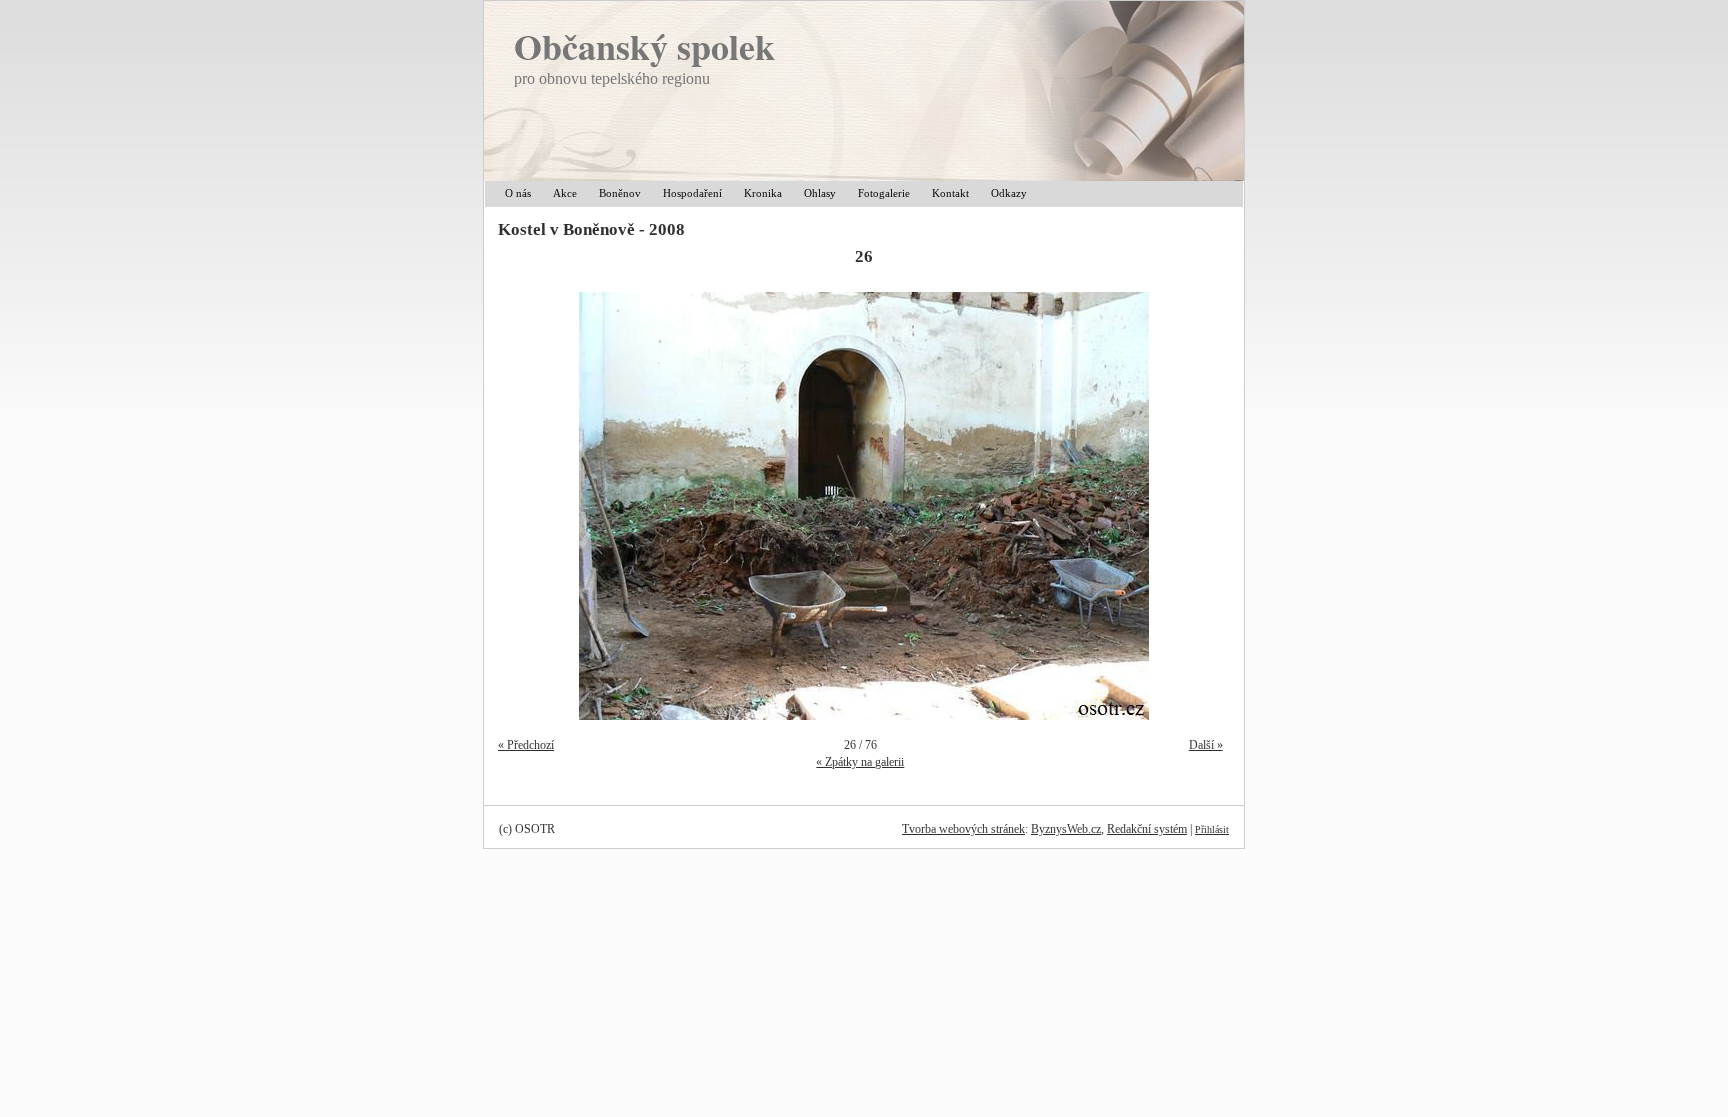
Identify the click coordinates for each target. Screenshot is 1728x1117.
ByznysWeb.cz (1066, 829)
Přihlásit (1212, 829)
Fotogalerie (884, 193)
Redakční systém (1147, 829)
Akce (565, 193)
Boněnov (620, 193)
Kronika (763, 193)
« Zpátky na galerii (860, 762)
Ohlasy (820, 193)
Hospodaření (692, 193)
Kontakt (950, 193)
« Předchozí (526, 745)
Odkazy (1009, 193)
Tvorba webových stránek (963, 829)
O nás (518, 193)
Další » (1206, 745)
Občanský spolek (644, 46)
